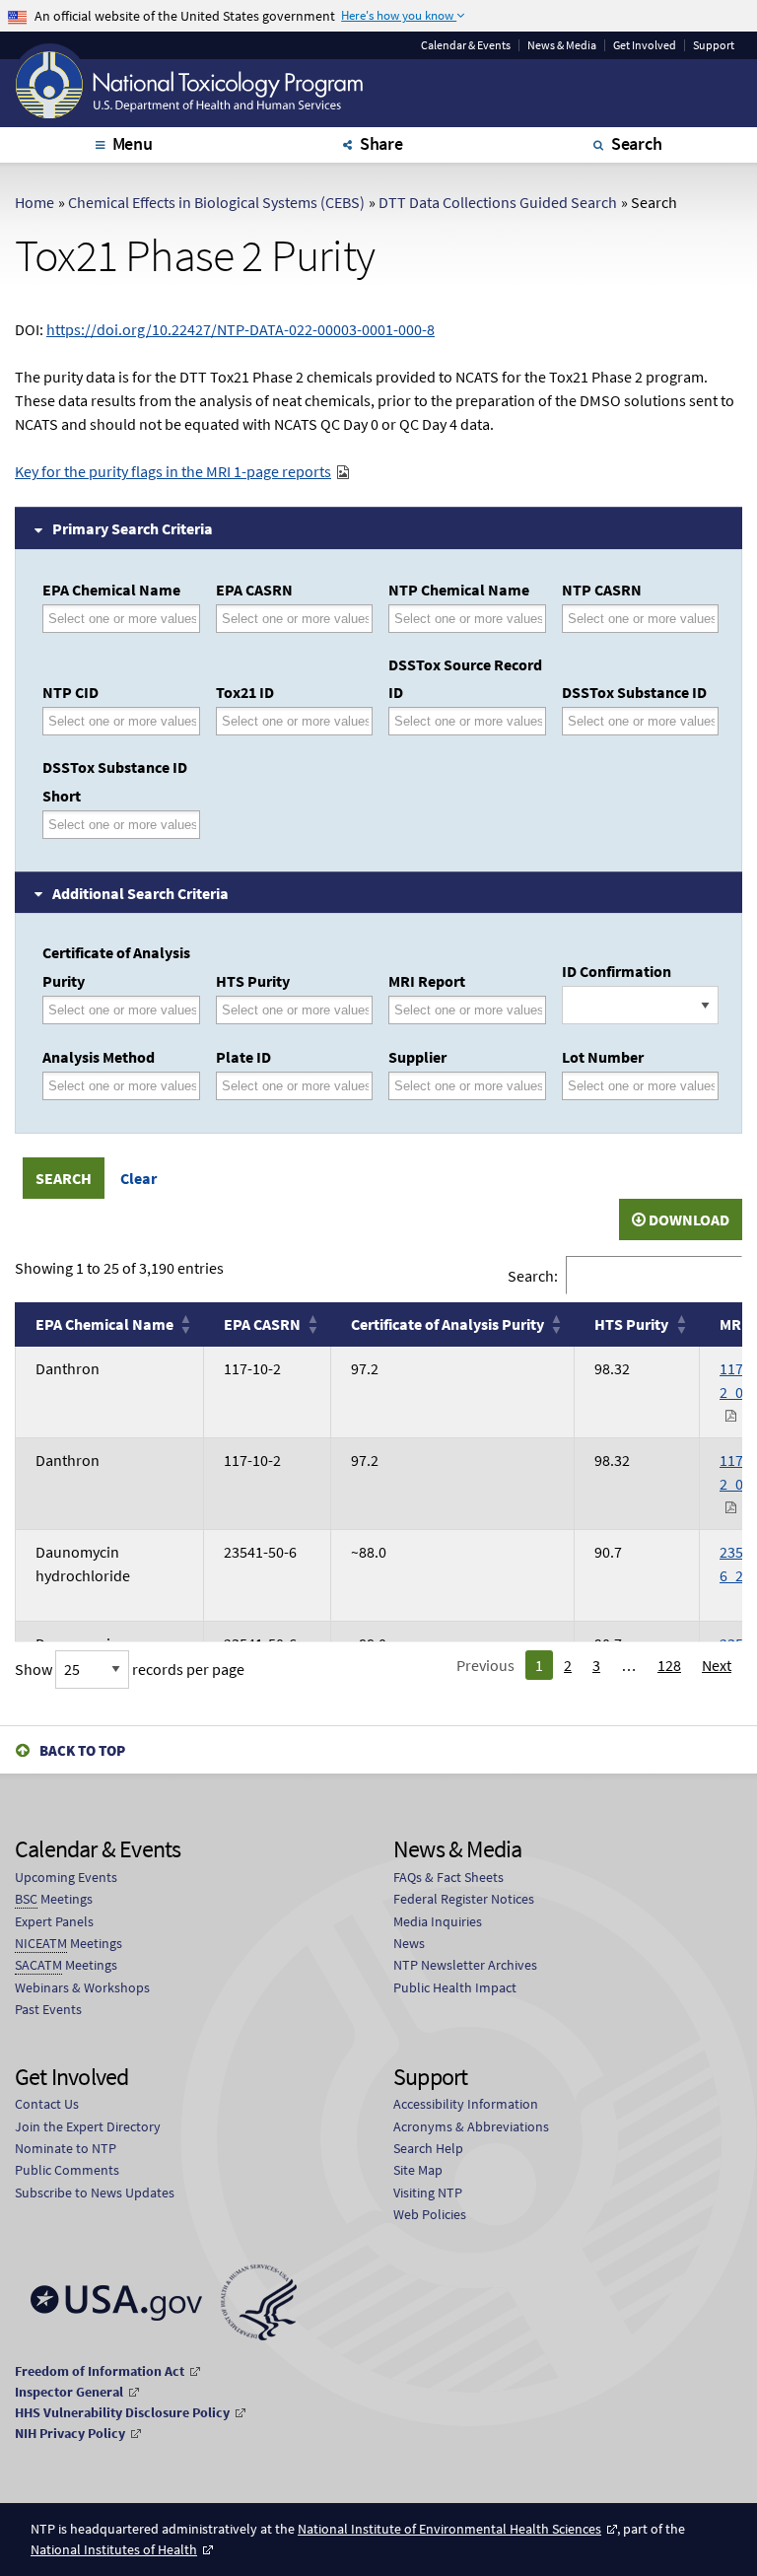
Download (688, 1219)
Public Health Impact (455, 1987)
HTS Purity (253, 981)
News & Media (562, 45)
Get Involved (645, 45)
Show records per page (130, 1669)
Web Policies (430, 2214)
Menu (133, 143)
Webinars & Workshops (82, 1987)
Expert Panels (54, 1921)
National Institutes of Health (114, 2549)
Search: (533, 1275)
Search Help (428, 2148)
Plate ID (243, 1057)
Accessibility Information (466, 2104)
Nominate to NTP (66, 2148)
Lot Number (603, 1057)
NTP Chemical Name (459, 590)
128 (669, 1665)
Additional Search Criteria (140, 893)
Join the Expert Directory (88, 2126)
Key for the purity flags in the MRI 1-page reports (173, 471)
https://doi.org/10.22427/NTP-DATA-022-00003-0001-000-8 (241, 329)
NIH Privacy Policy (70, 2433)
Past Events (48, 2009)
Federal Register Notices (464, 1899)
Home (34, 202)
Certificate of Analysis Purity (116, 967)
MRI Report (427, 981)
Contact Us (47, 2104)
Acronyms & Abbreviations (471, 2126)
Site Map (418, 2170)
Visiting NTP (428, 2193)
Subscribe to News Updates (95, 2193)
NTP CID (70, 692)
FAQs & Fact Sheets (448, 1877)
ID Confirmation (617, 971)
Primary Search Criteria (133, 528)
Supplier (417, 1057)
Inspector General (69, 2392)
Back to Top (82, 1750)
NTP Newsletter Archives (465, 1965)
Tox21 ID (245, 692)
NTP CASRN (602, 590)
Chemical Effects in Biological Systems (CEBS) (216, 202)
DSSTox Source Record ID (465, 679)
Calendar (466, 45)
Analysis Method (99, 1057)
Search (637, 143)
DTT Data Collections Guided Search (498, 202)
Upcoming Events (66, 1877)
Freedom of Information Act (100, 2371)
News (409, 1943)
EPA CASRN (254, 590)
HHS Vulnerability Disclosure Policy (122, 2412)
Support (714, 45)
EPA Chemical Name (111, 590)
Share (381, 143)
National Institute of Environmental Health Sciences (449, 2529)
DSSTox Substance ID (634, 692)
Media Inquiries (438, 1921)
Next (717, 1665)
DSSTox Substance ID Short (115, 781)
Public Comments (67, 2170)
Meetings (54, 1899)
